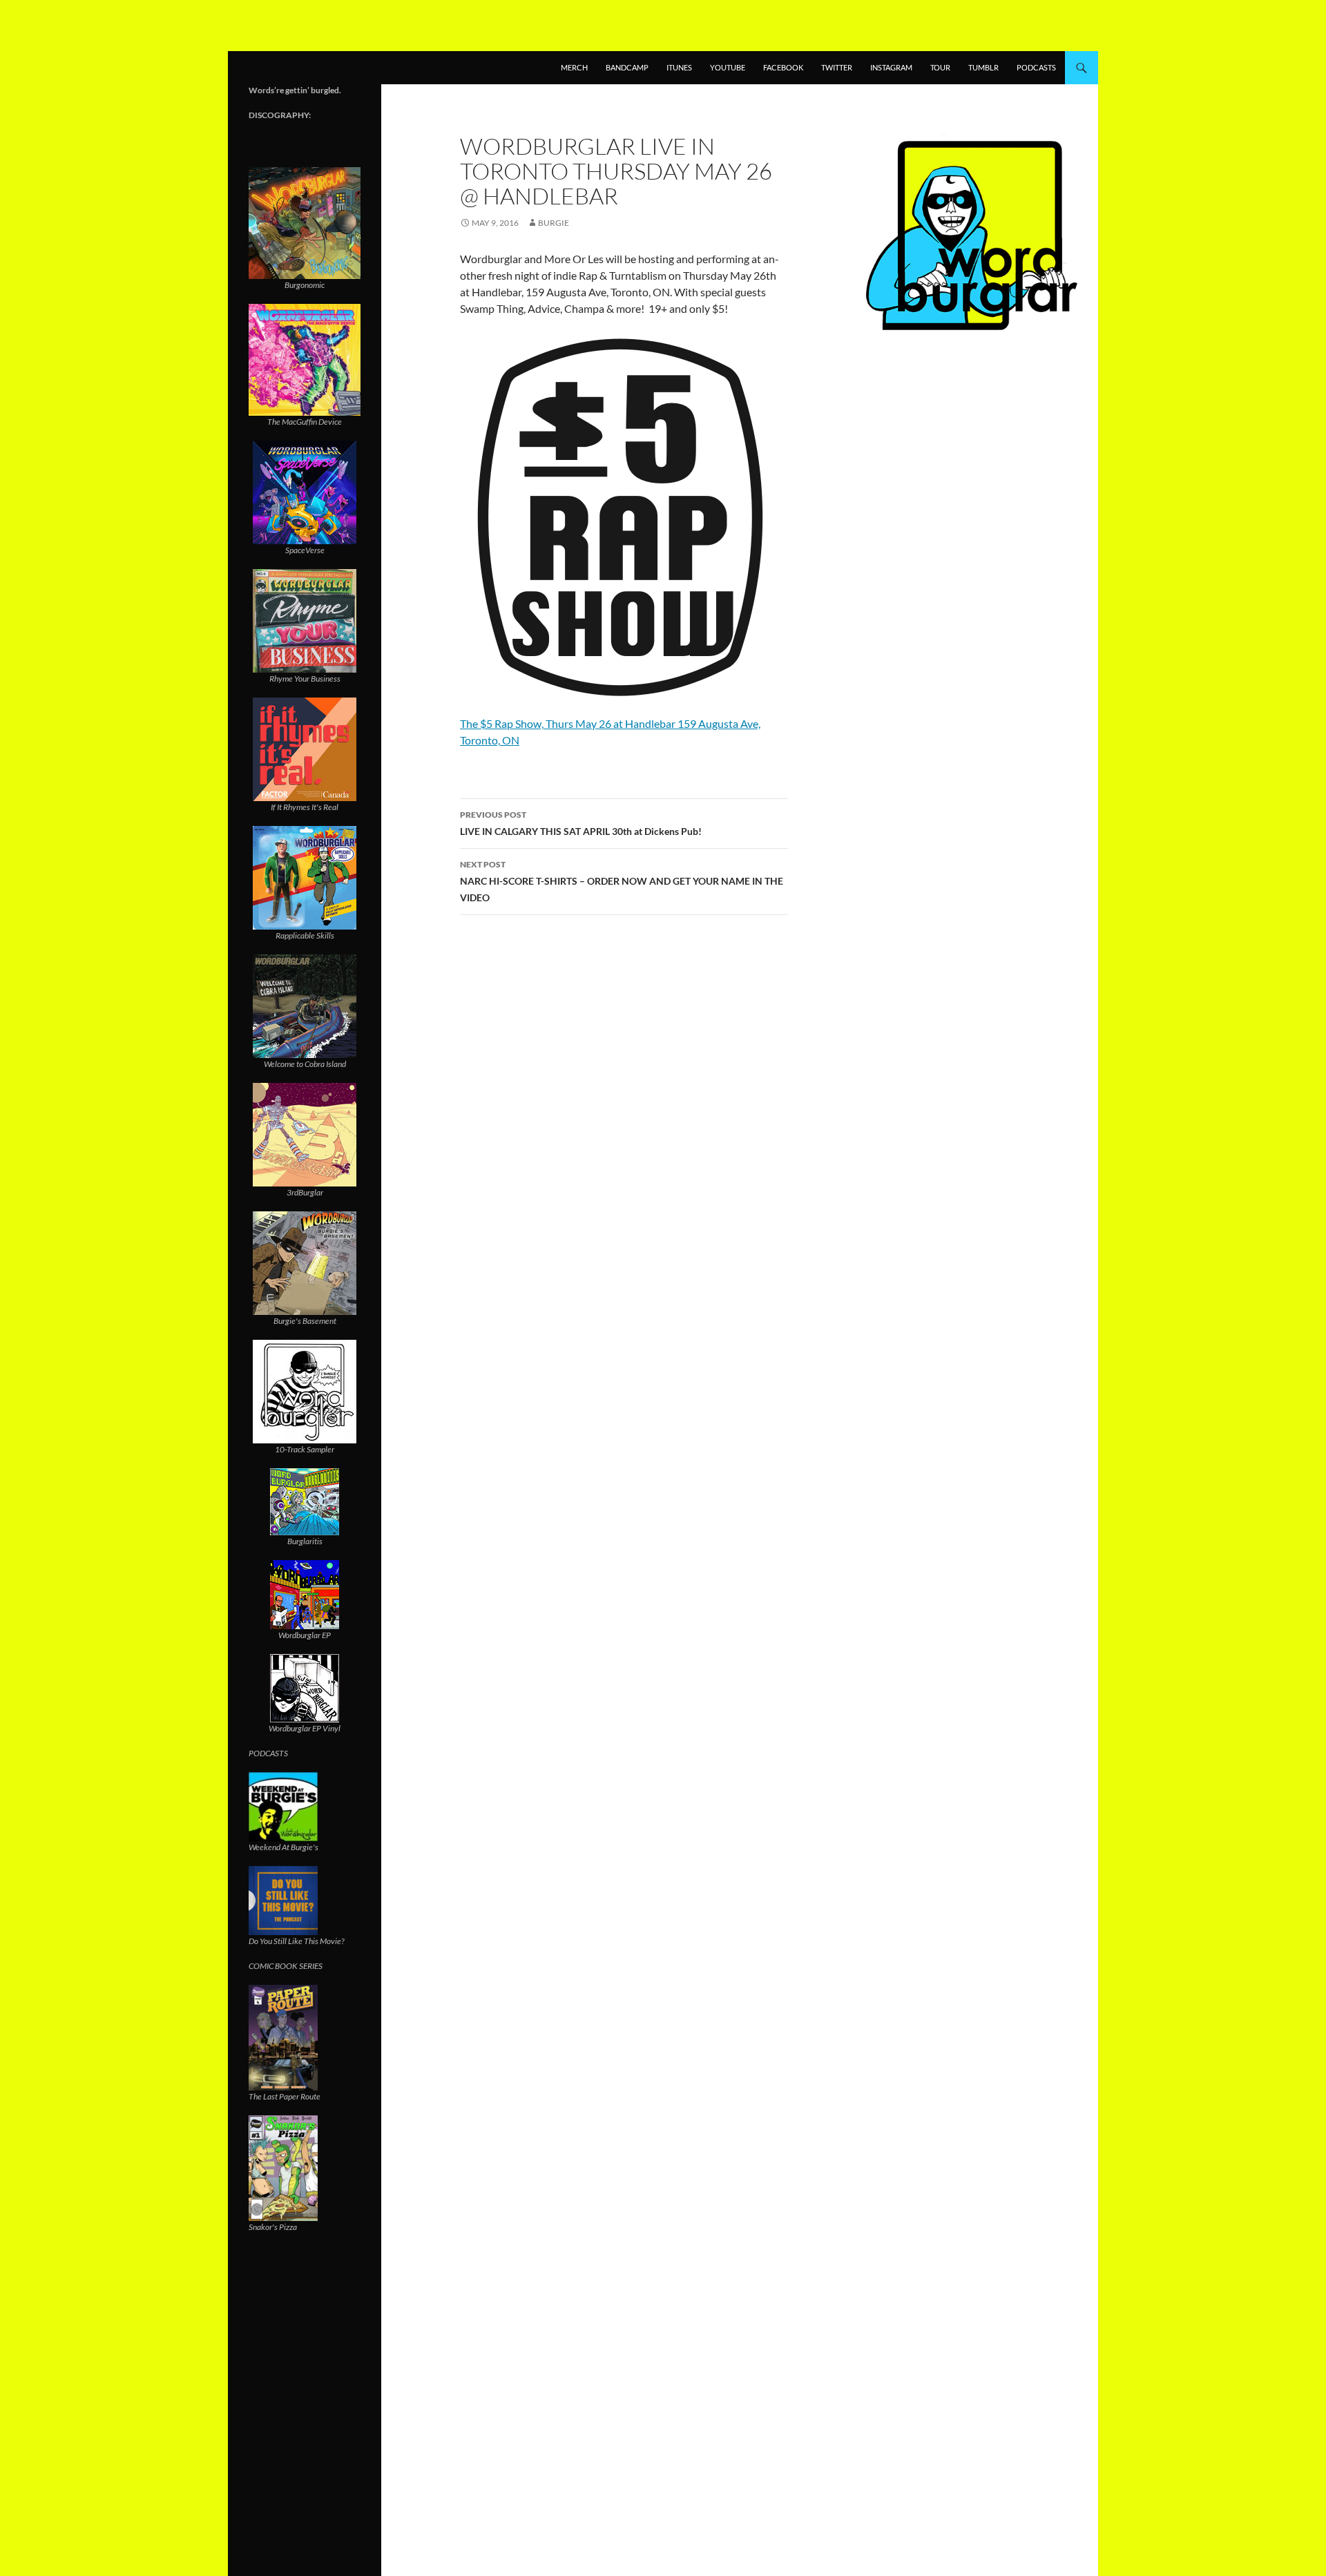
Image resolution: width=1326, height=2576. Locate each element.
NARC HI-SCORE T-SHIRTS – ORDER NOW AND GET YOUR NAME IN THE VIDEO (622, 881)
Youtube (728, 67)
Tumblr (983, 67)
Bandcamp (627, 67)
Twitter (837, 67)
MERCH (574, 67)
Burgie (554, 223)
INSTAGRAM (891, 67)
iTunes (679, 67)
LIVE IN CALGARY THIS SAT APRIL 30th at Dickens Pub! (581, 823)
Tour (940, 67)
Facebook (783, 67)
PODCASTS (1036, 67)
